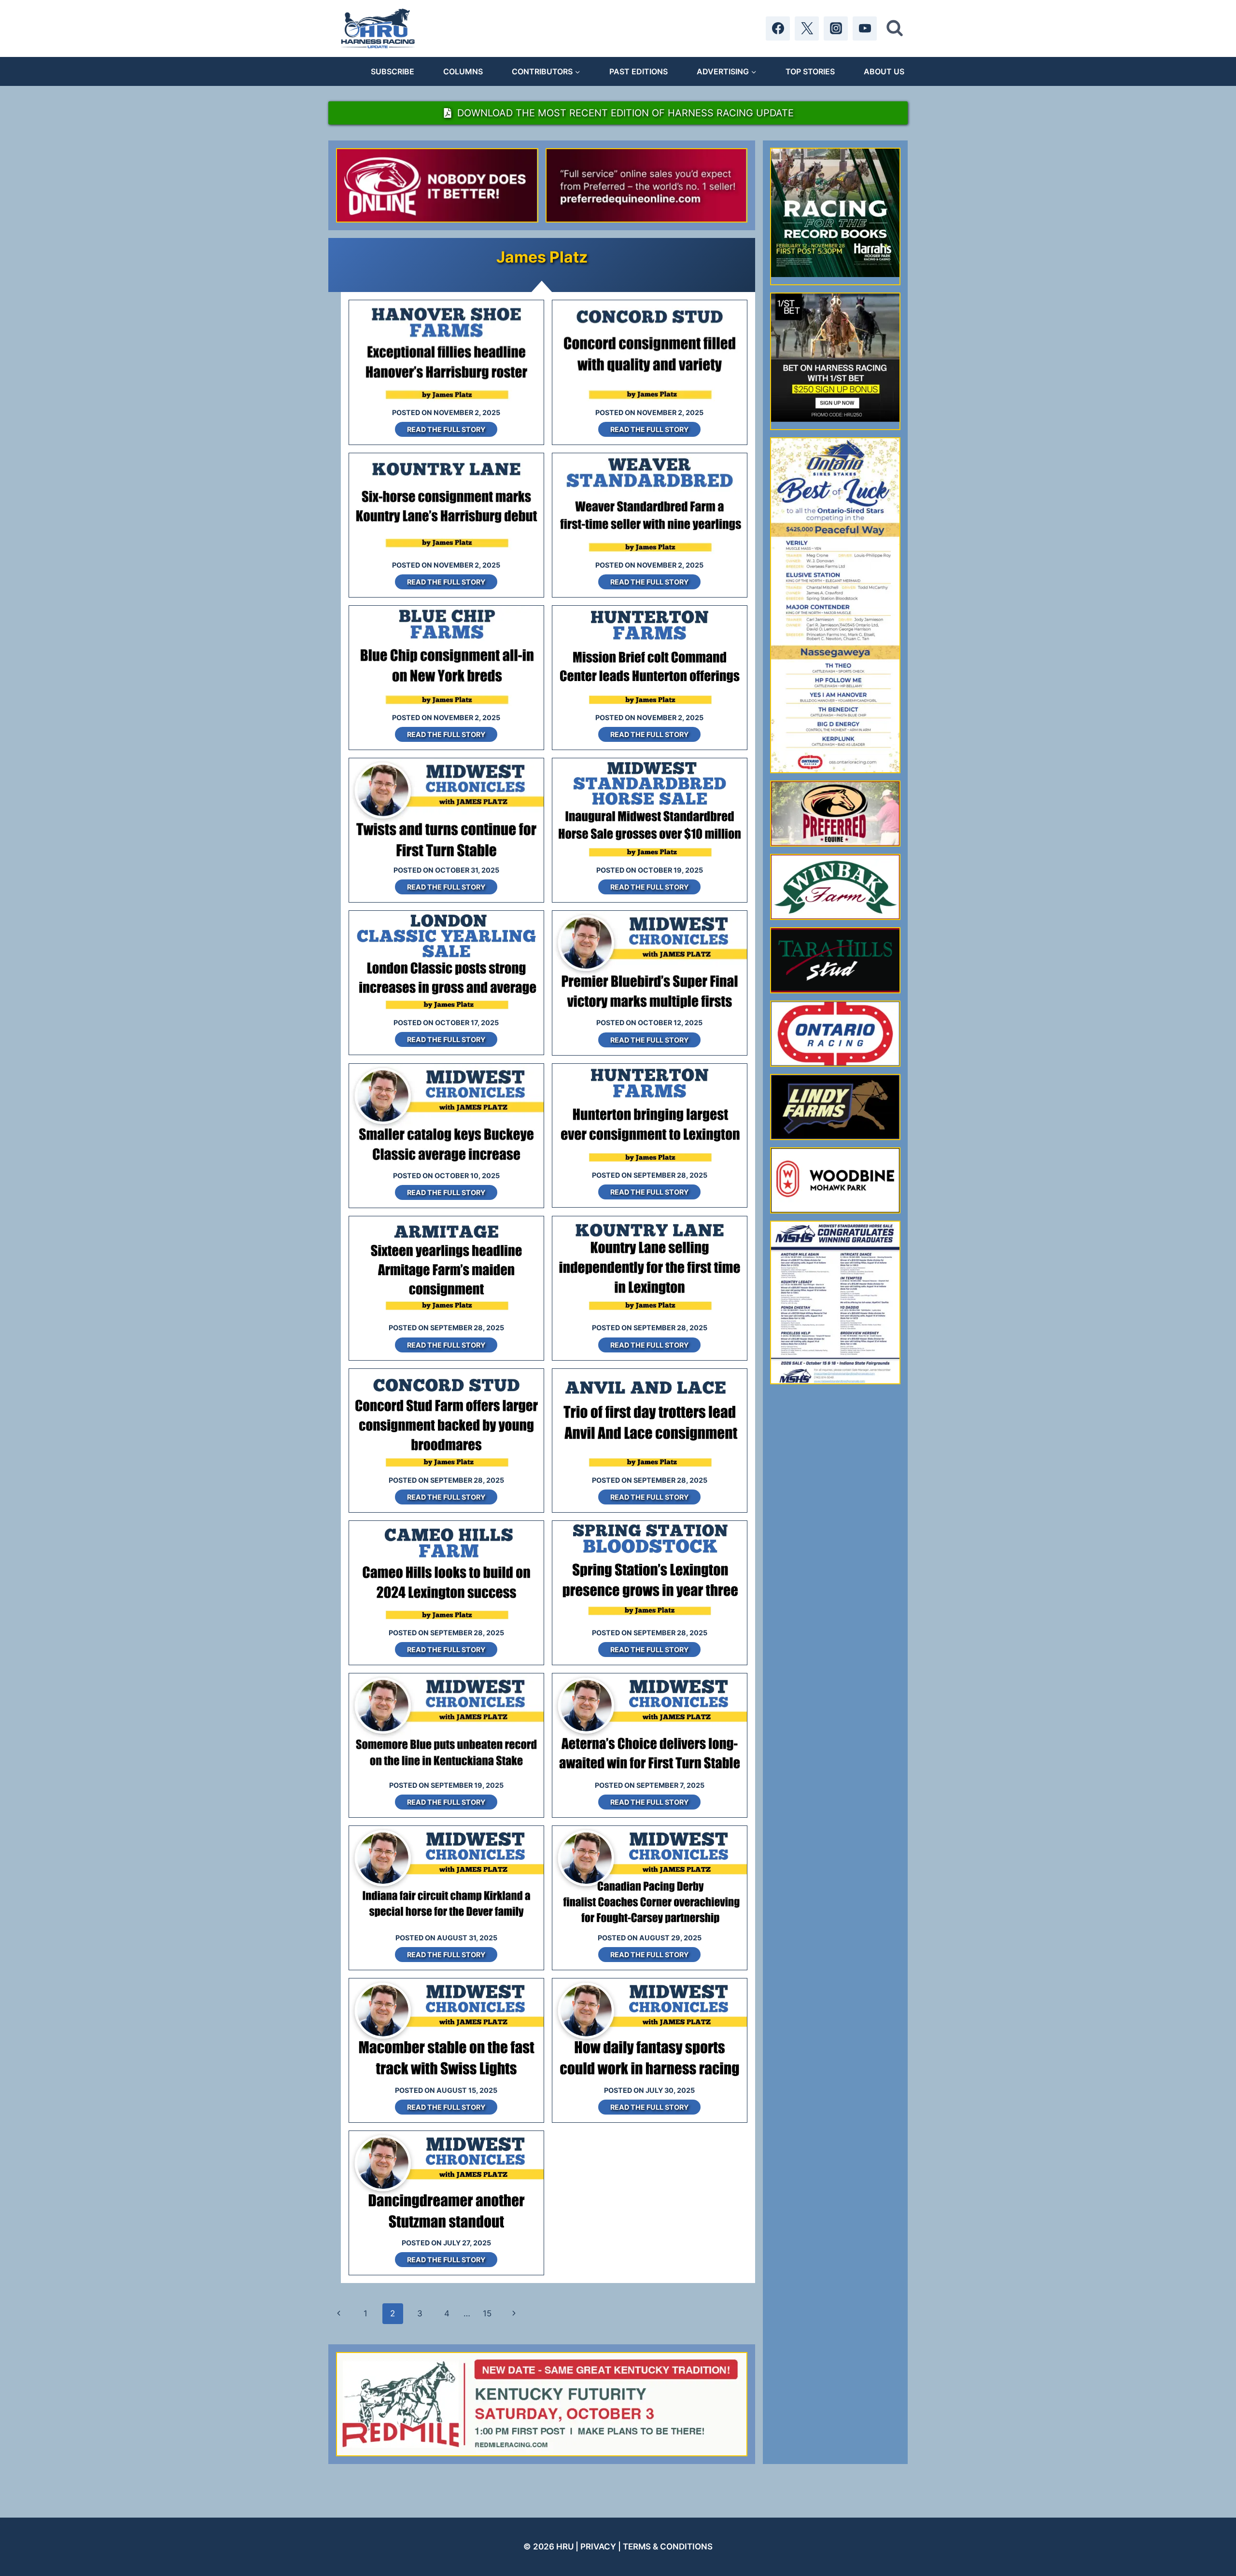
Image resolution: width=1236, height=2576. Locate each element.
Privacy (598, 2547)
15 (487, 2313)
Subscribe (393, 71)
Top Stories (810, 71)
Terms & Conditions (668, 2547)
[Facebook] (778, 28)
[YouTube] (865, 28)
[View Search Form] (895, 28)
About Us (884, 71)
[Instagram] (836, 28)
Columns (463, 71)
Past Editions (639, 71)
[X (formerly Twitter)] (807, 28)
